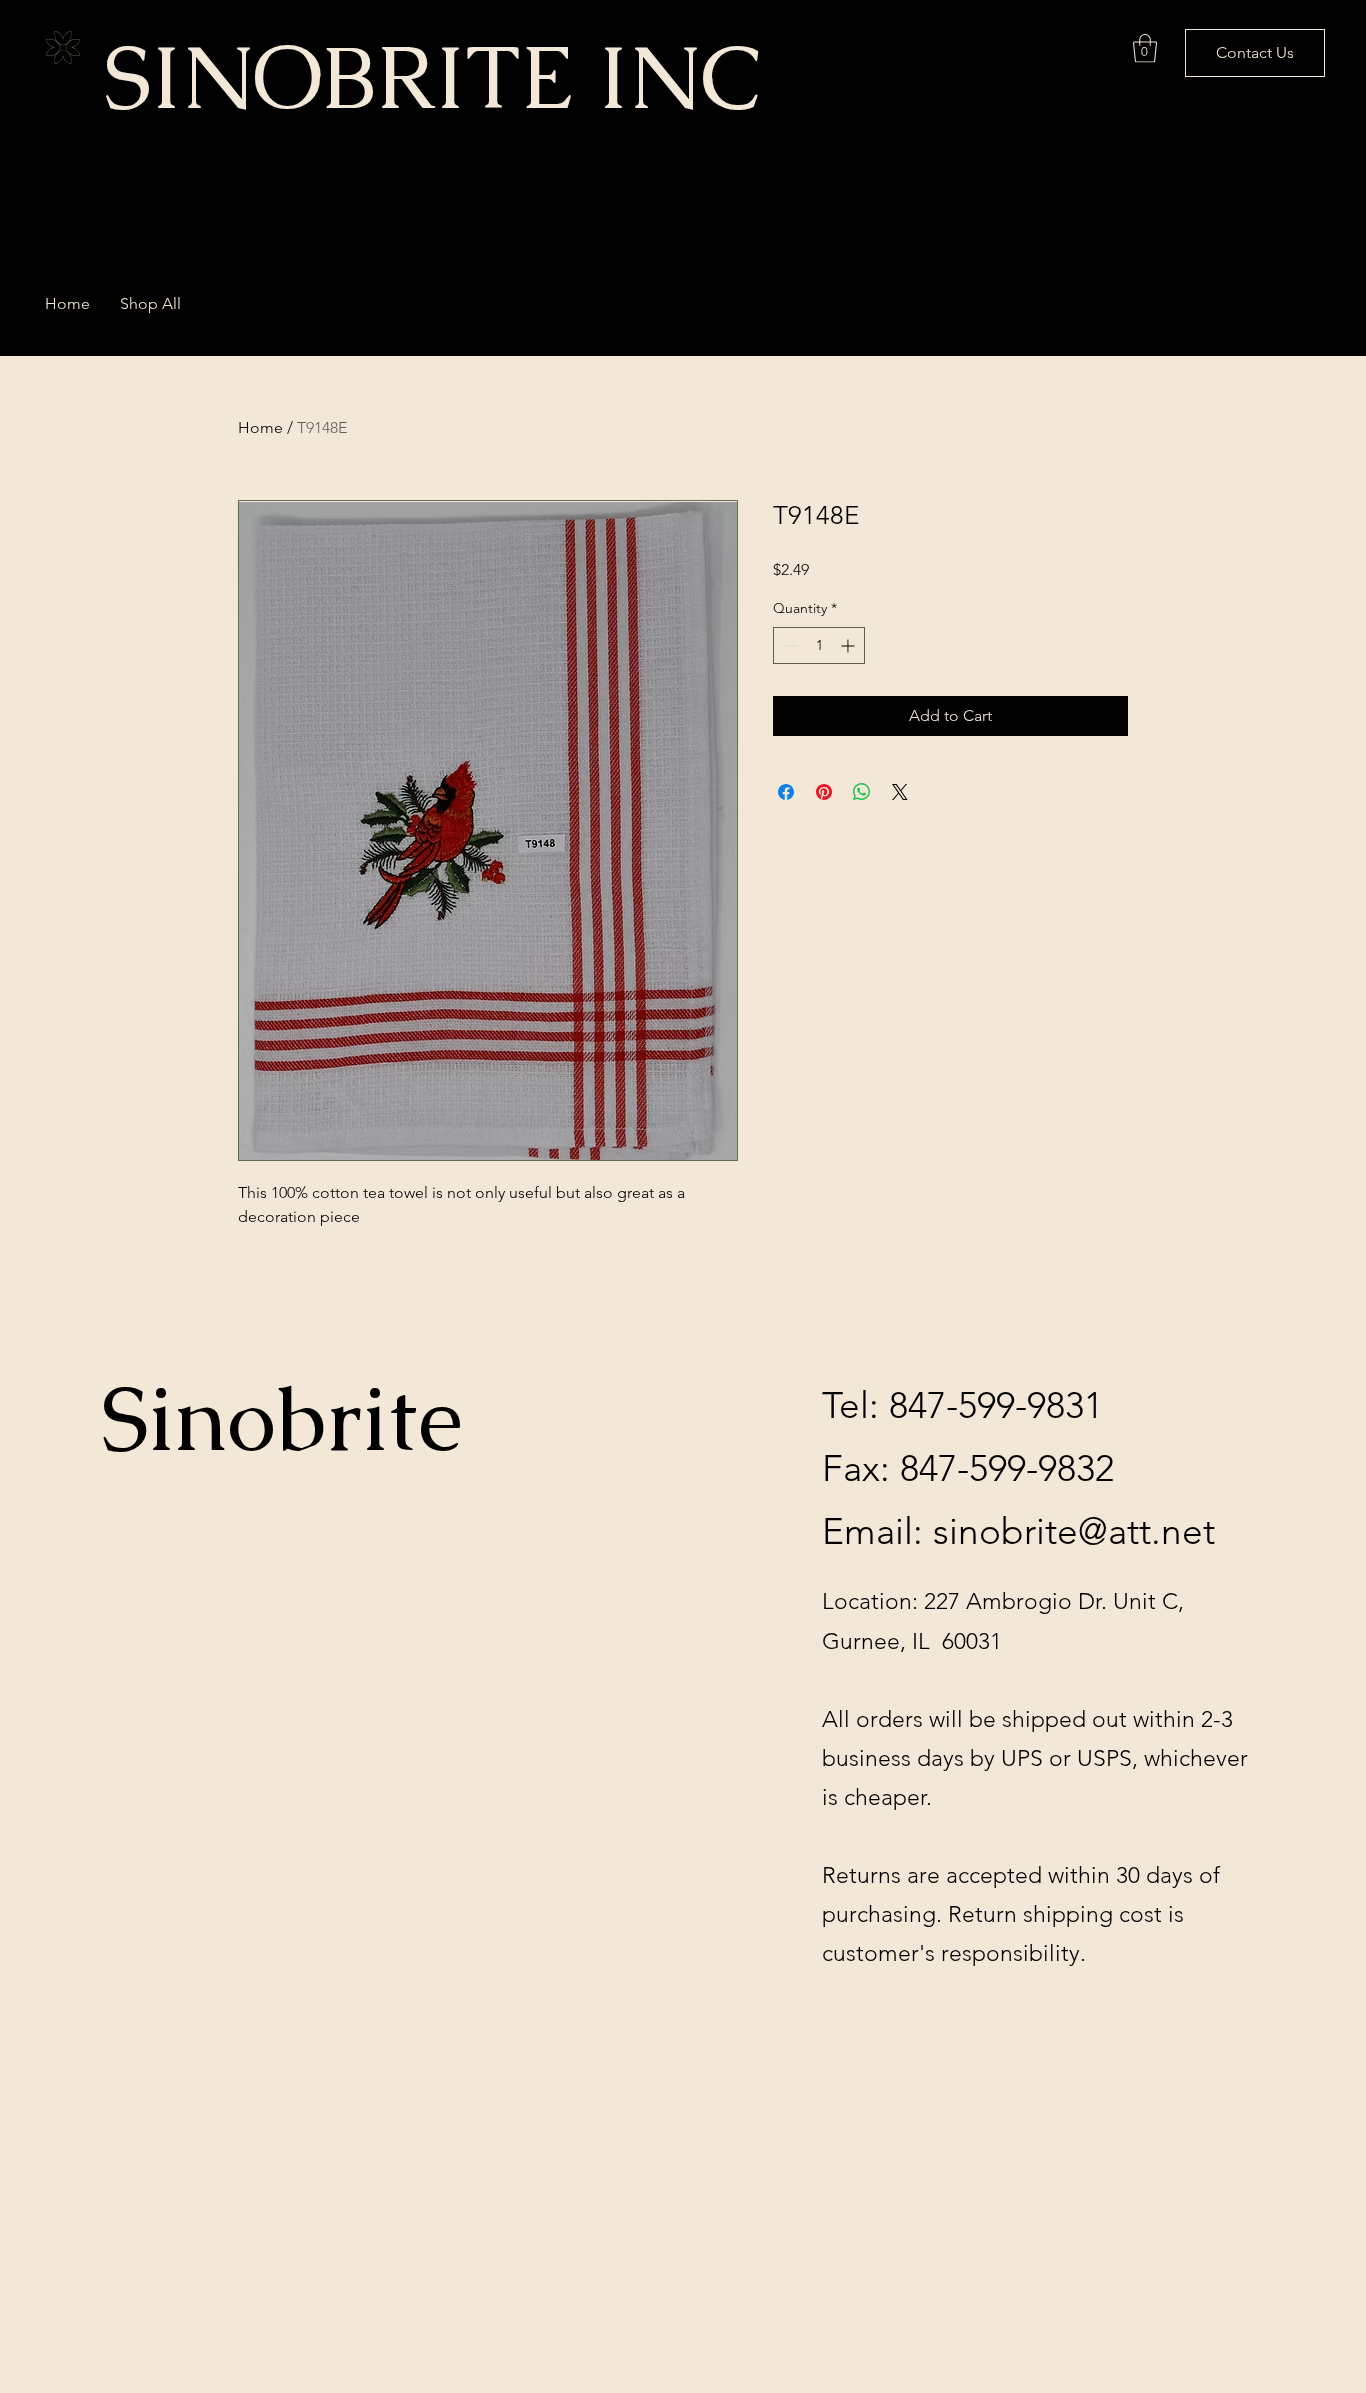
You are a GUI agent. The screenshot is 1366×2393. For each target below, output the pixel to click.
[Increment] (849, 645)
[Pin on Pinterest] (824, 792)
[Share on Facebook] (786, 792)
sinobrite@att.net (1074, 1531)
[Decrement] (788, 645)
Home (260, 427)
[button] (1145, 48)
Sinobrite (282, 1419)
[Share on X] (900, 792)
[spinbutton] (819, 645)
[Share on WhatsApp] (862, 792)
